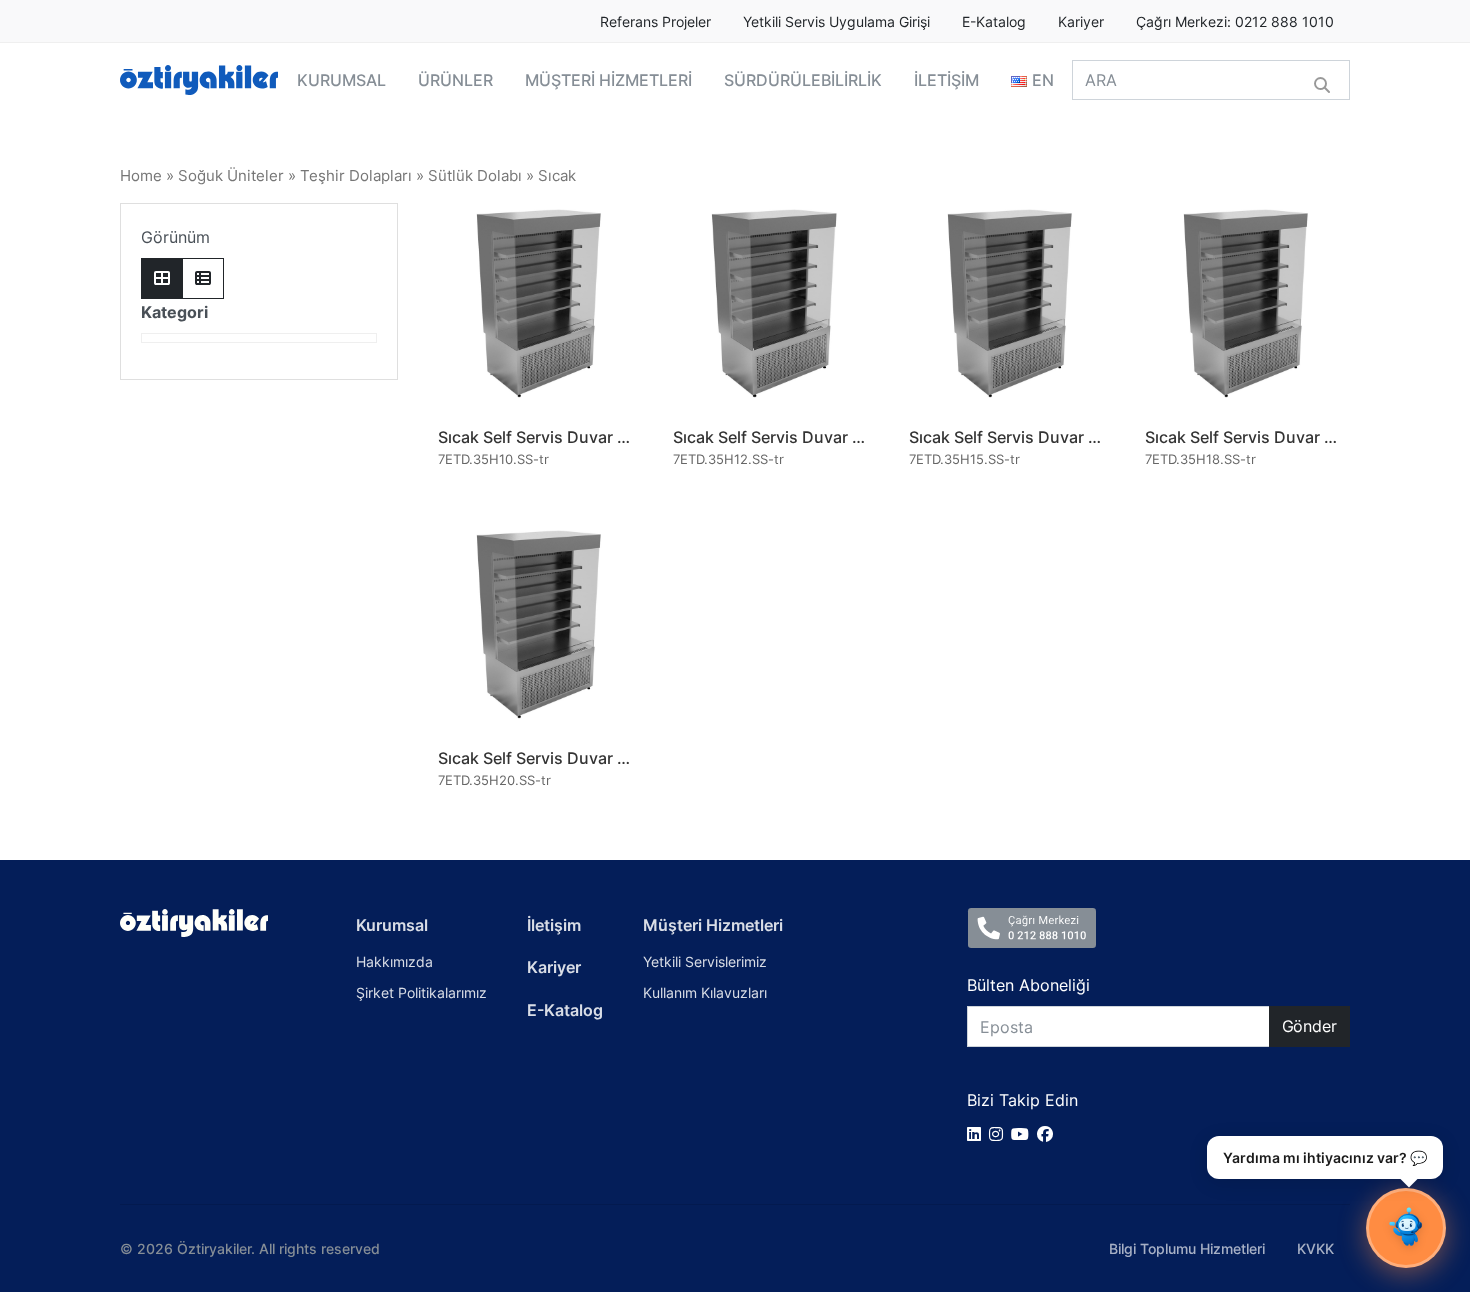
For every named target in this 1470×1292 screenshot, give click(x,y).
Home (141, 176)
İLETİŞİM (946, 80)
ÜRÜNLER (455, 80)
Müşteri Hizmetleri (713, 925)
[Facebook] (1049, 1134)
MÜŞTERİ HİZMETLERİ (608, 80)
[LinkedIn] (978, 1134)
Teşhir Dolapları (356, 176)
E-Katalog (994, 22)
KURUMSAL (341, 80)
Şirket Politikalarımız (421, 992)
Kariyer (1081, 22)
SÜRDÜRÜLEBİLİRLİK (803, 80)
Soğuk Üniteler (231, 176)
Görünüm (175, 237)
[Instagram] (1000, 1134)
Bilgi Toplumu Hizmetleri (1187, 1248)
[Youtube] (1024, 1134)
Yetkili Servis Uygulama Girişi (836, 22)
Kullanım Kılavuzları (705, 992)
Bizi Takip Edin (1022, 1100)
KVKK (1315, 1248)
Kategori (174, 312)
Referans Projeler (655, 22)
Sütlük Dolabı (475, 176)
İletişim (554, 925)
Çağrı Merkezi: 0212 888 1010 (1235, 22)
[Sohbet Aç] (1406, 1228)
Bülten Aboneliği (1028, 985)
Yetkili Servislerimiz (705, 961)
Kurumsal (392, 925)
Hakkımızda (394, 961)
